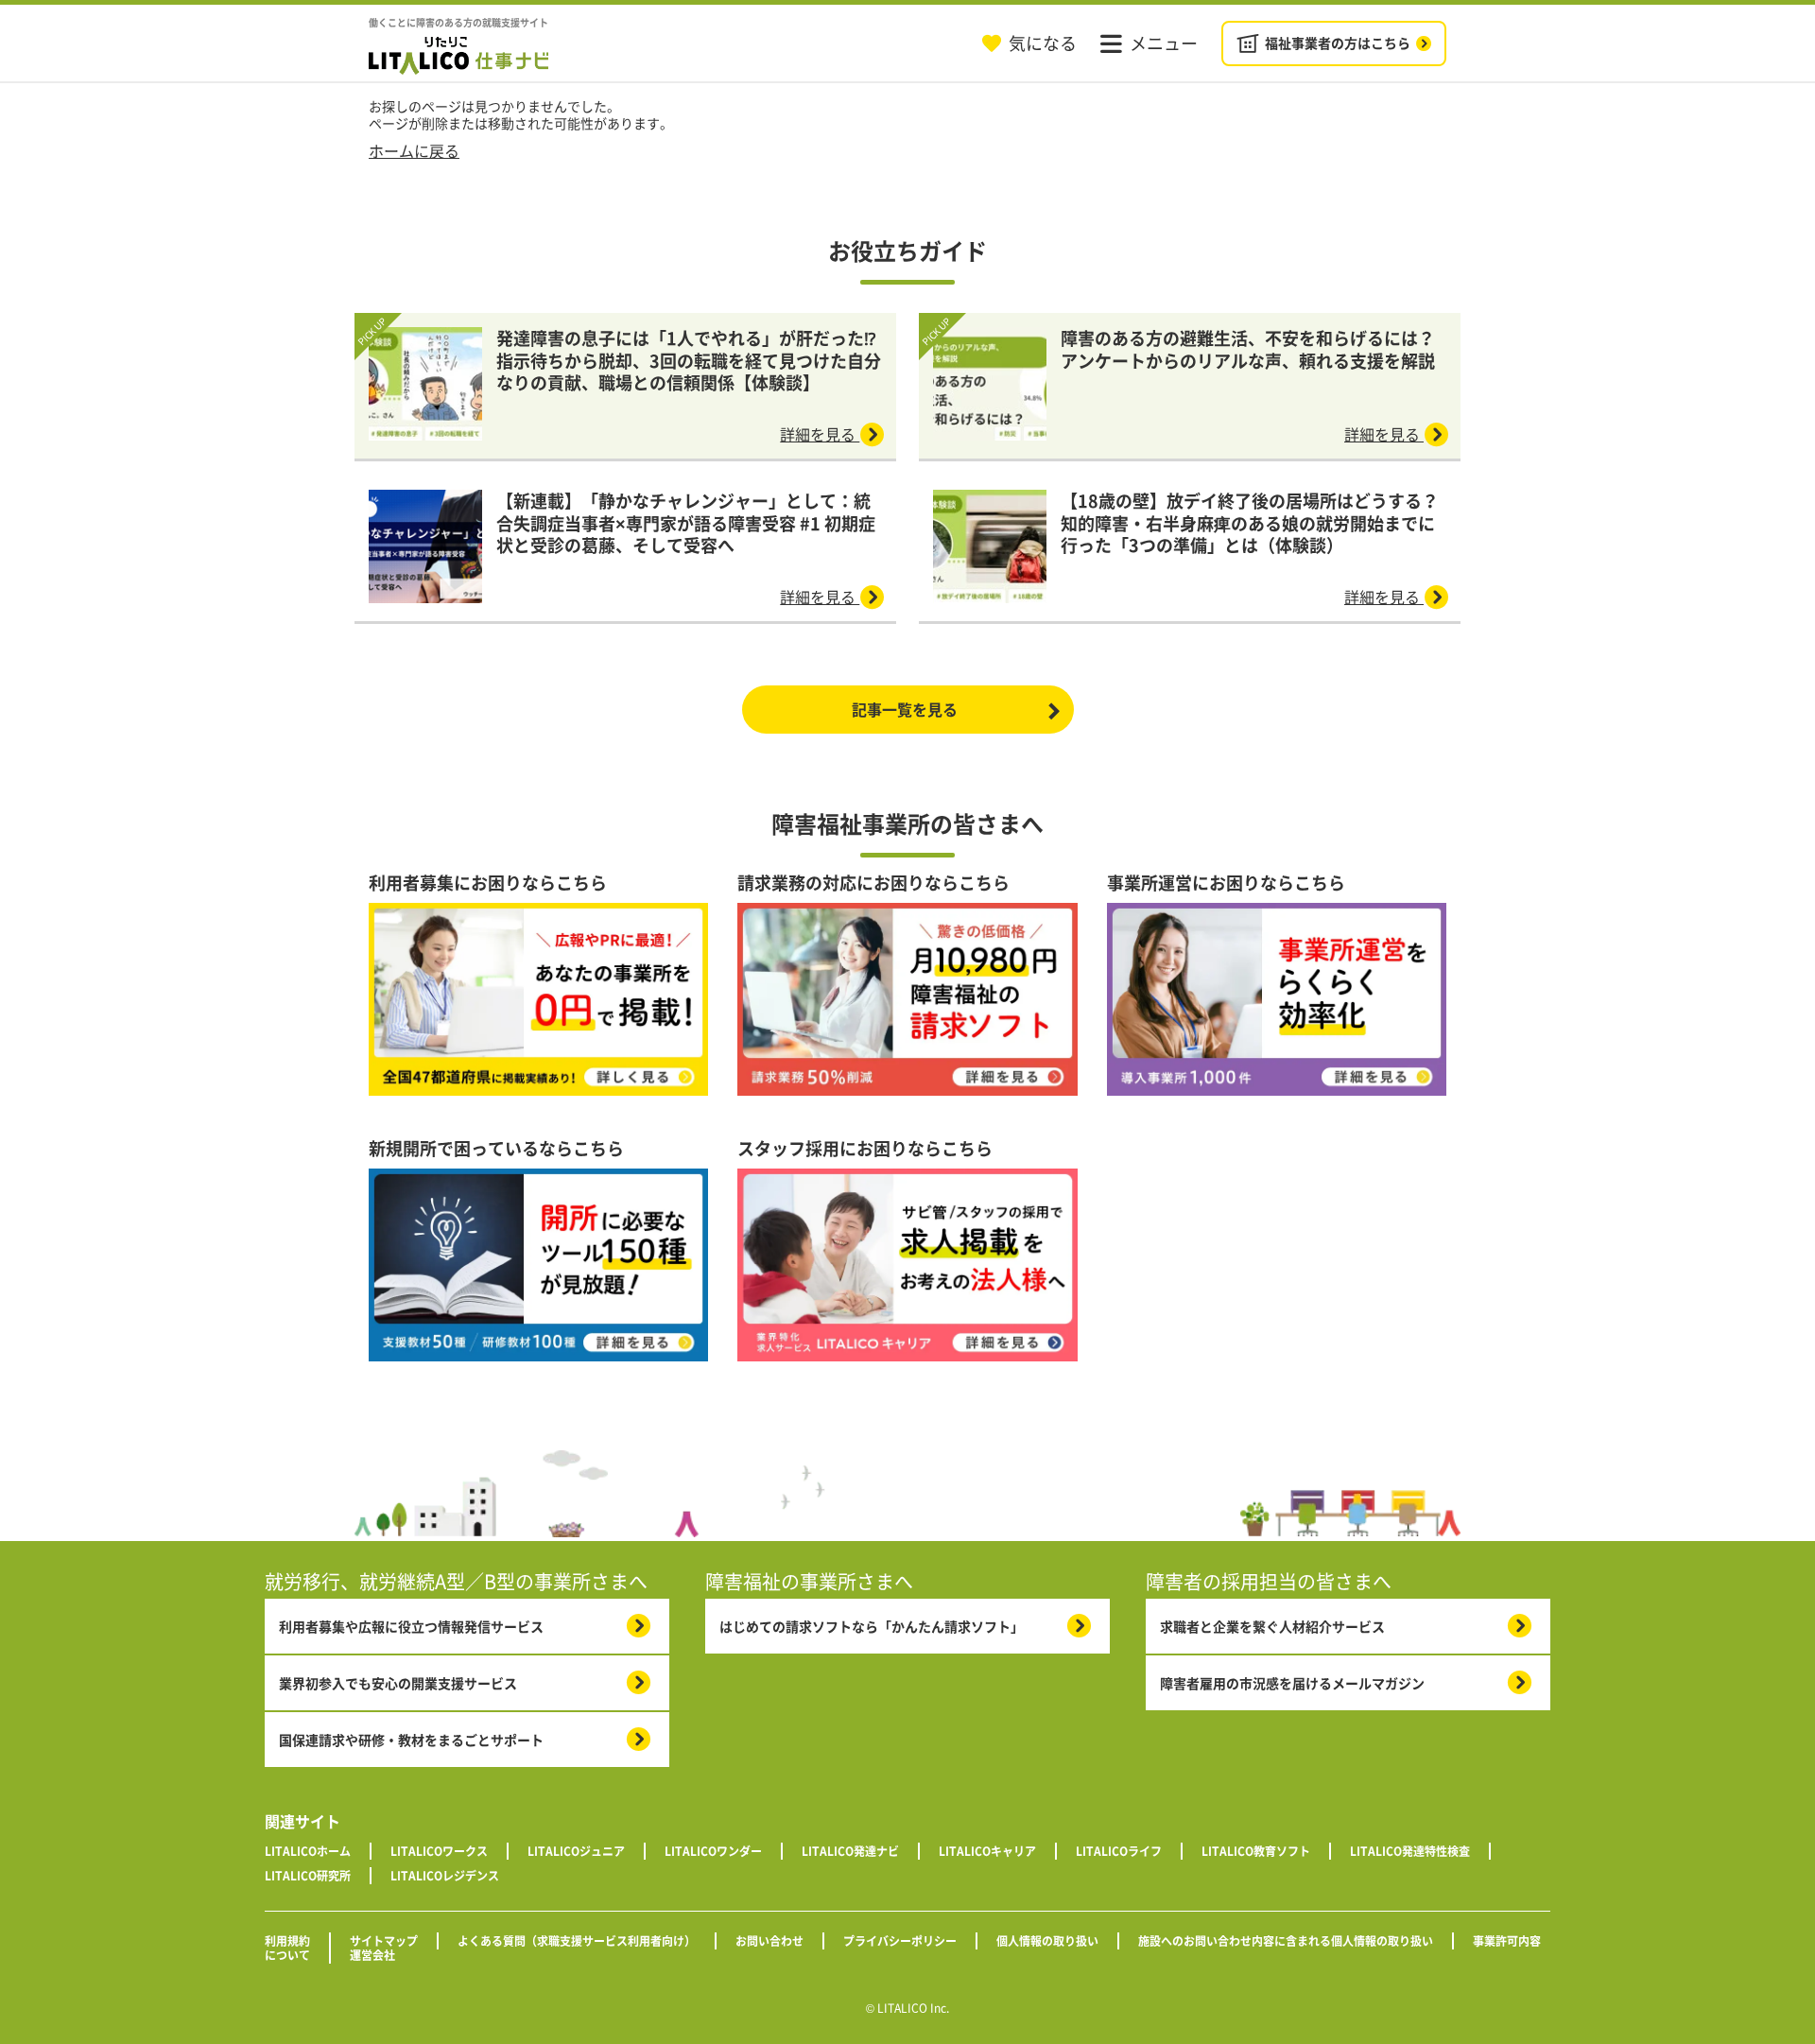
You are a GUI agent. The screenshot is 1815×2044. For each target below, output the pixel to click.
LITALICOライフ (1119, 1851)
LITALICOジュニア (576, 1851)
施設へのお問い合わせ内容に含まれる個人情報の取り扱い (1286, 1941)
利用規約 (287, 1941)
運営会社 (372, 1955)
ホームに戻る (414, 150)
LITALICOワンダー (713, 1851)
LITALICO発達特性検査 (1410, 1851)
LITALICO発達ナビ (850, 1851)
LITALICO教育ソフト (1256, 1851)
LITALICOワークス (439, 1851)
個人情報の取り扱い (1047, 1941)
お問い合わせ (769, 1941)
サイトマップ (384, 1941)
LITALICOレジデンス (445, 1876)
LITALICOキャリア (987, 1851)
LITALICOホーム (308, 1851)
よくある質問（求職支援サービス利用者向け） (577, 1941)
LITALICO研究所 (308, 1876)
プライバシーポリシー (900, 1941)
